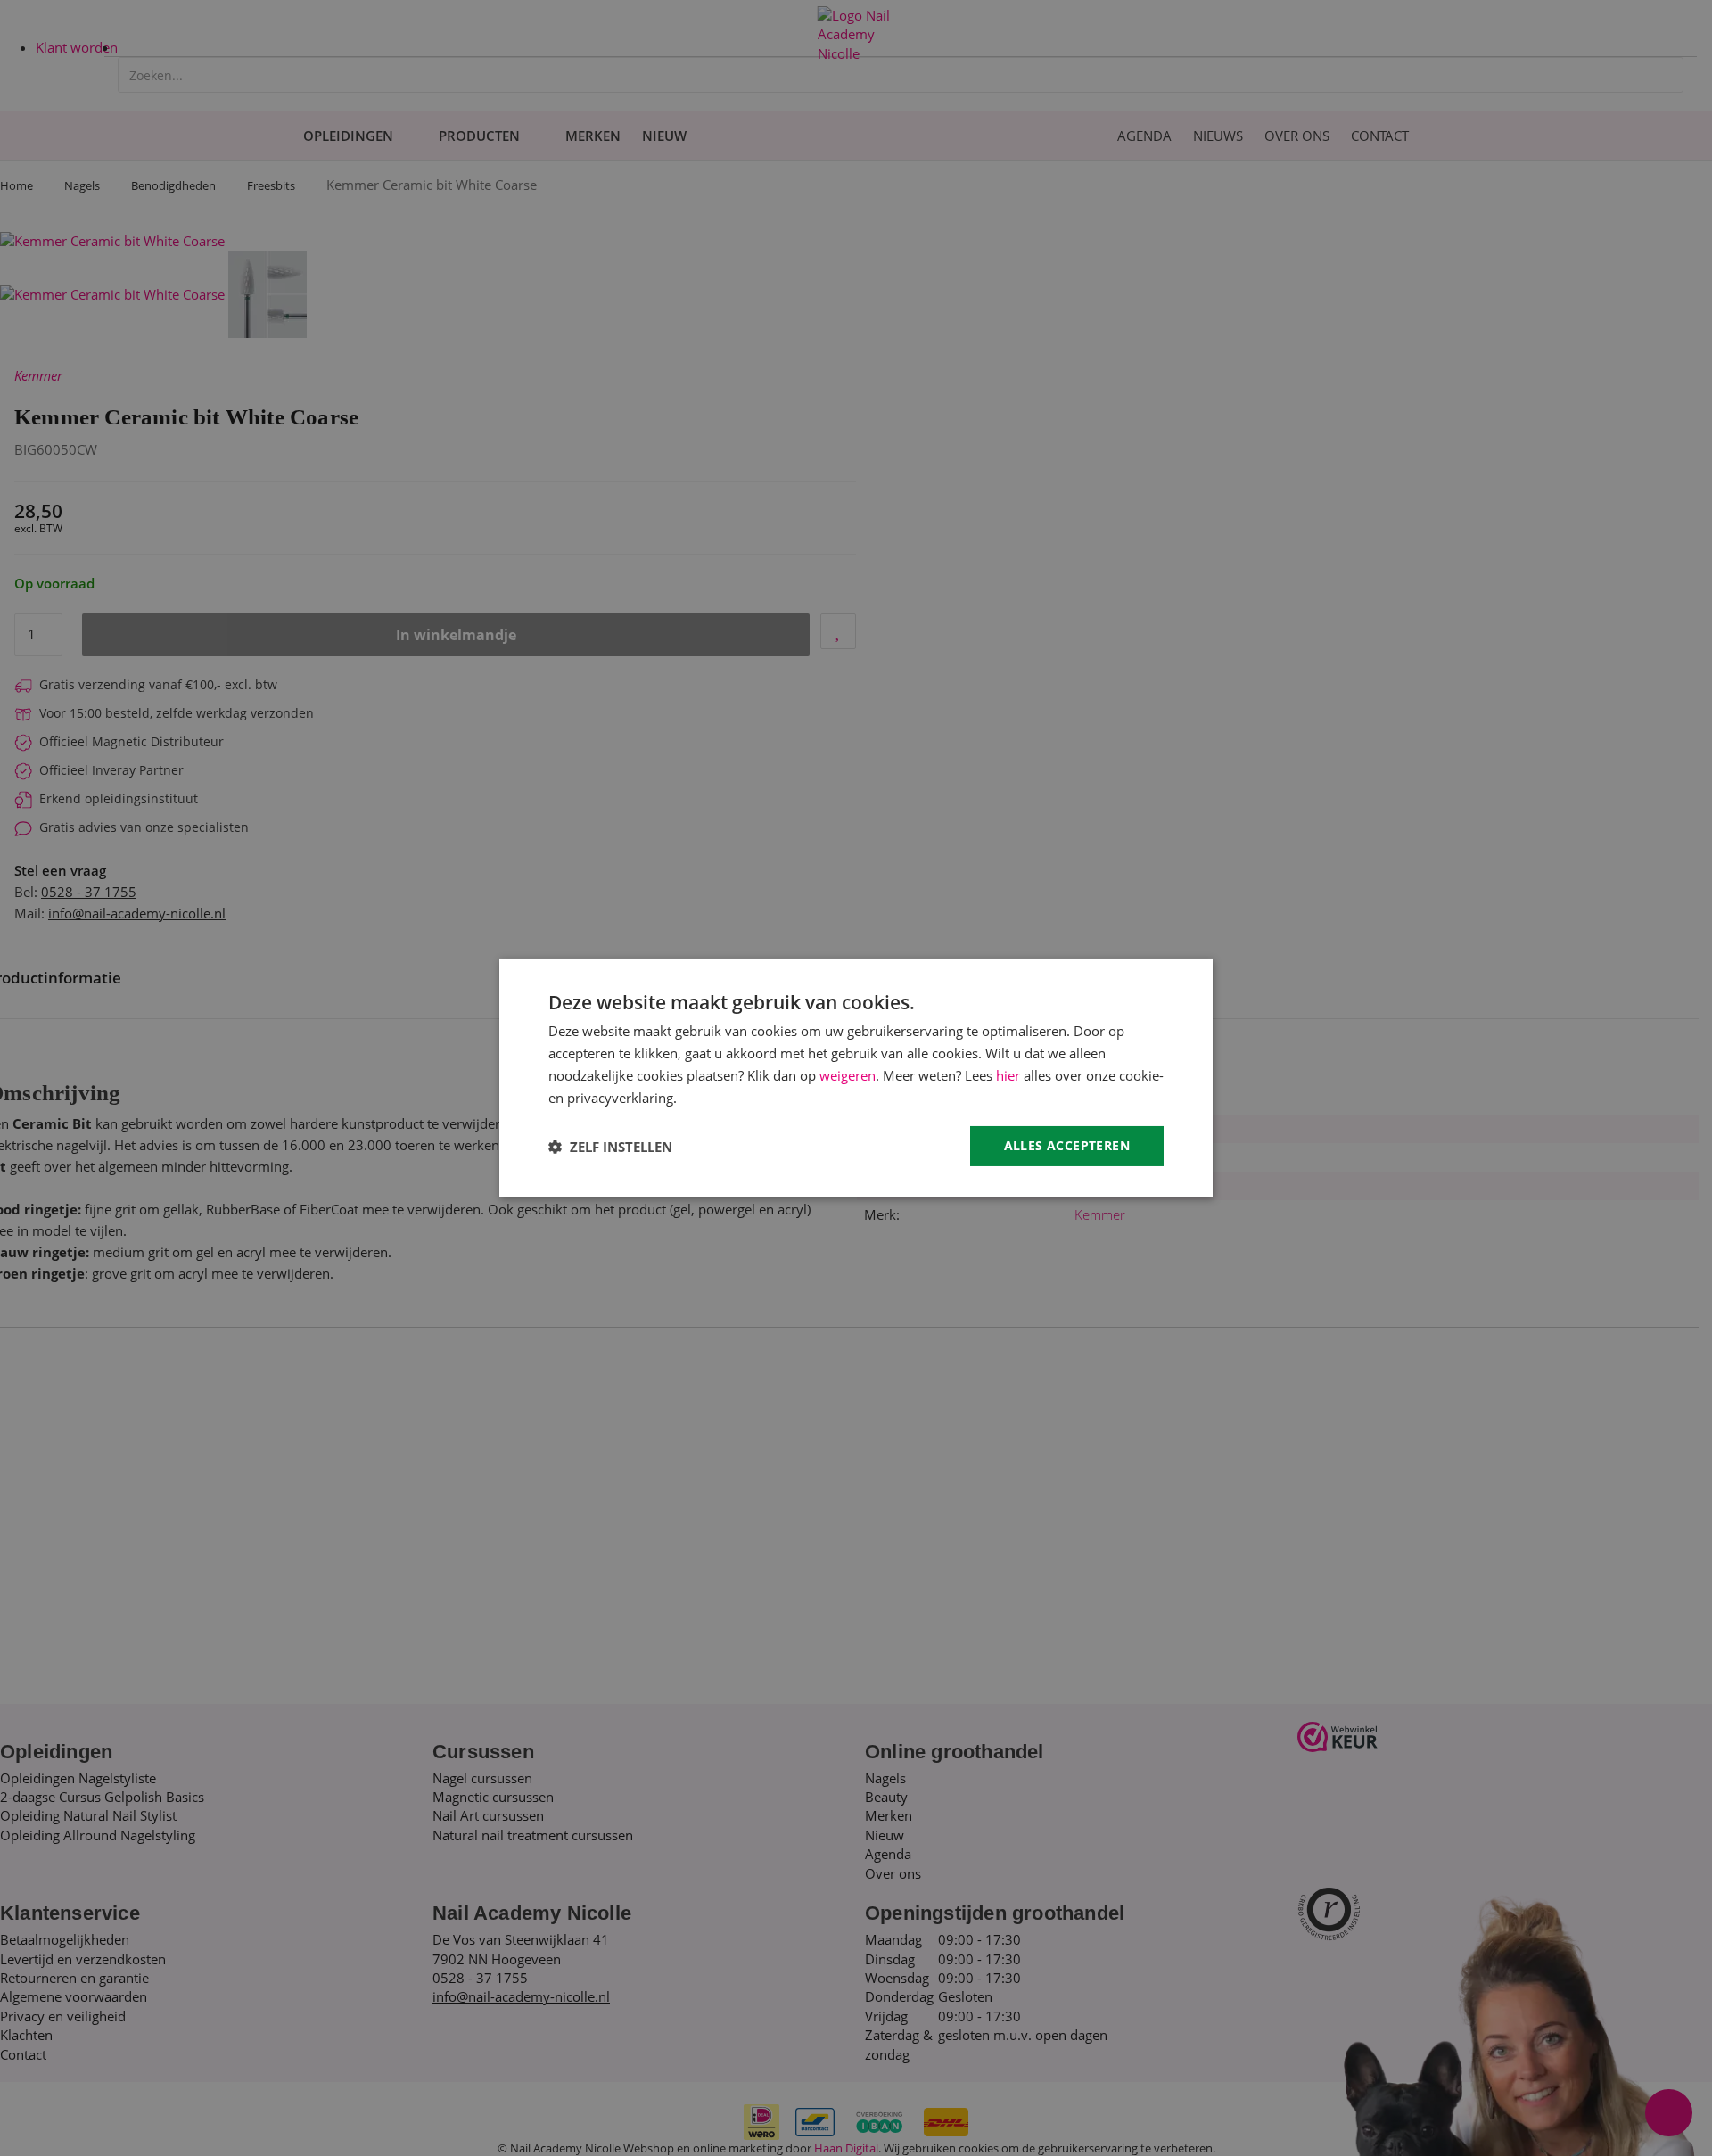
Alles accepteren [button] (1067, 1145)
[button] (610, 1147)
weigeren (848, 1075)
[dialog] (856, 1078)
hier (1008, 1075)
